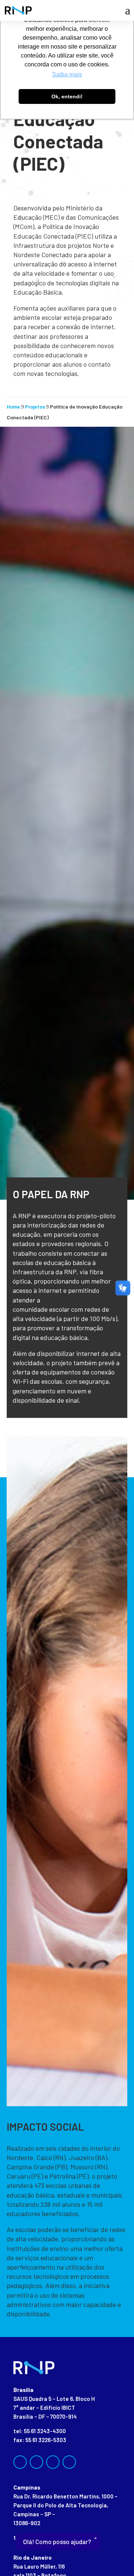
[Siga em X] (69, 2462)
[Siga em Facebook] (20, 2462)
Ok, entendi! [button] (67, 96)
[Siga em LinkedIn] (53, 2462)
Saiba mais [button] (67, 74)
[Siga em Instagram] (36, 2462)
